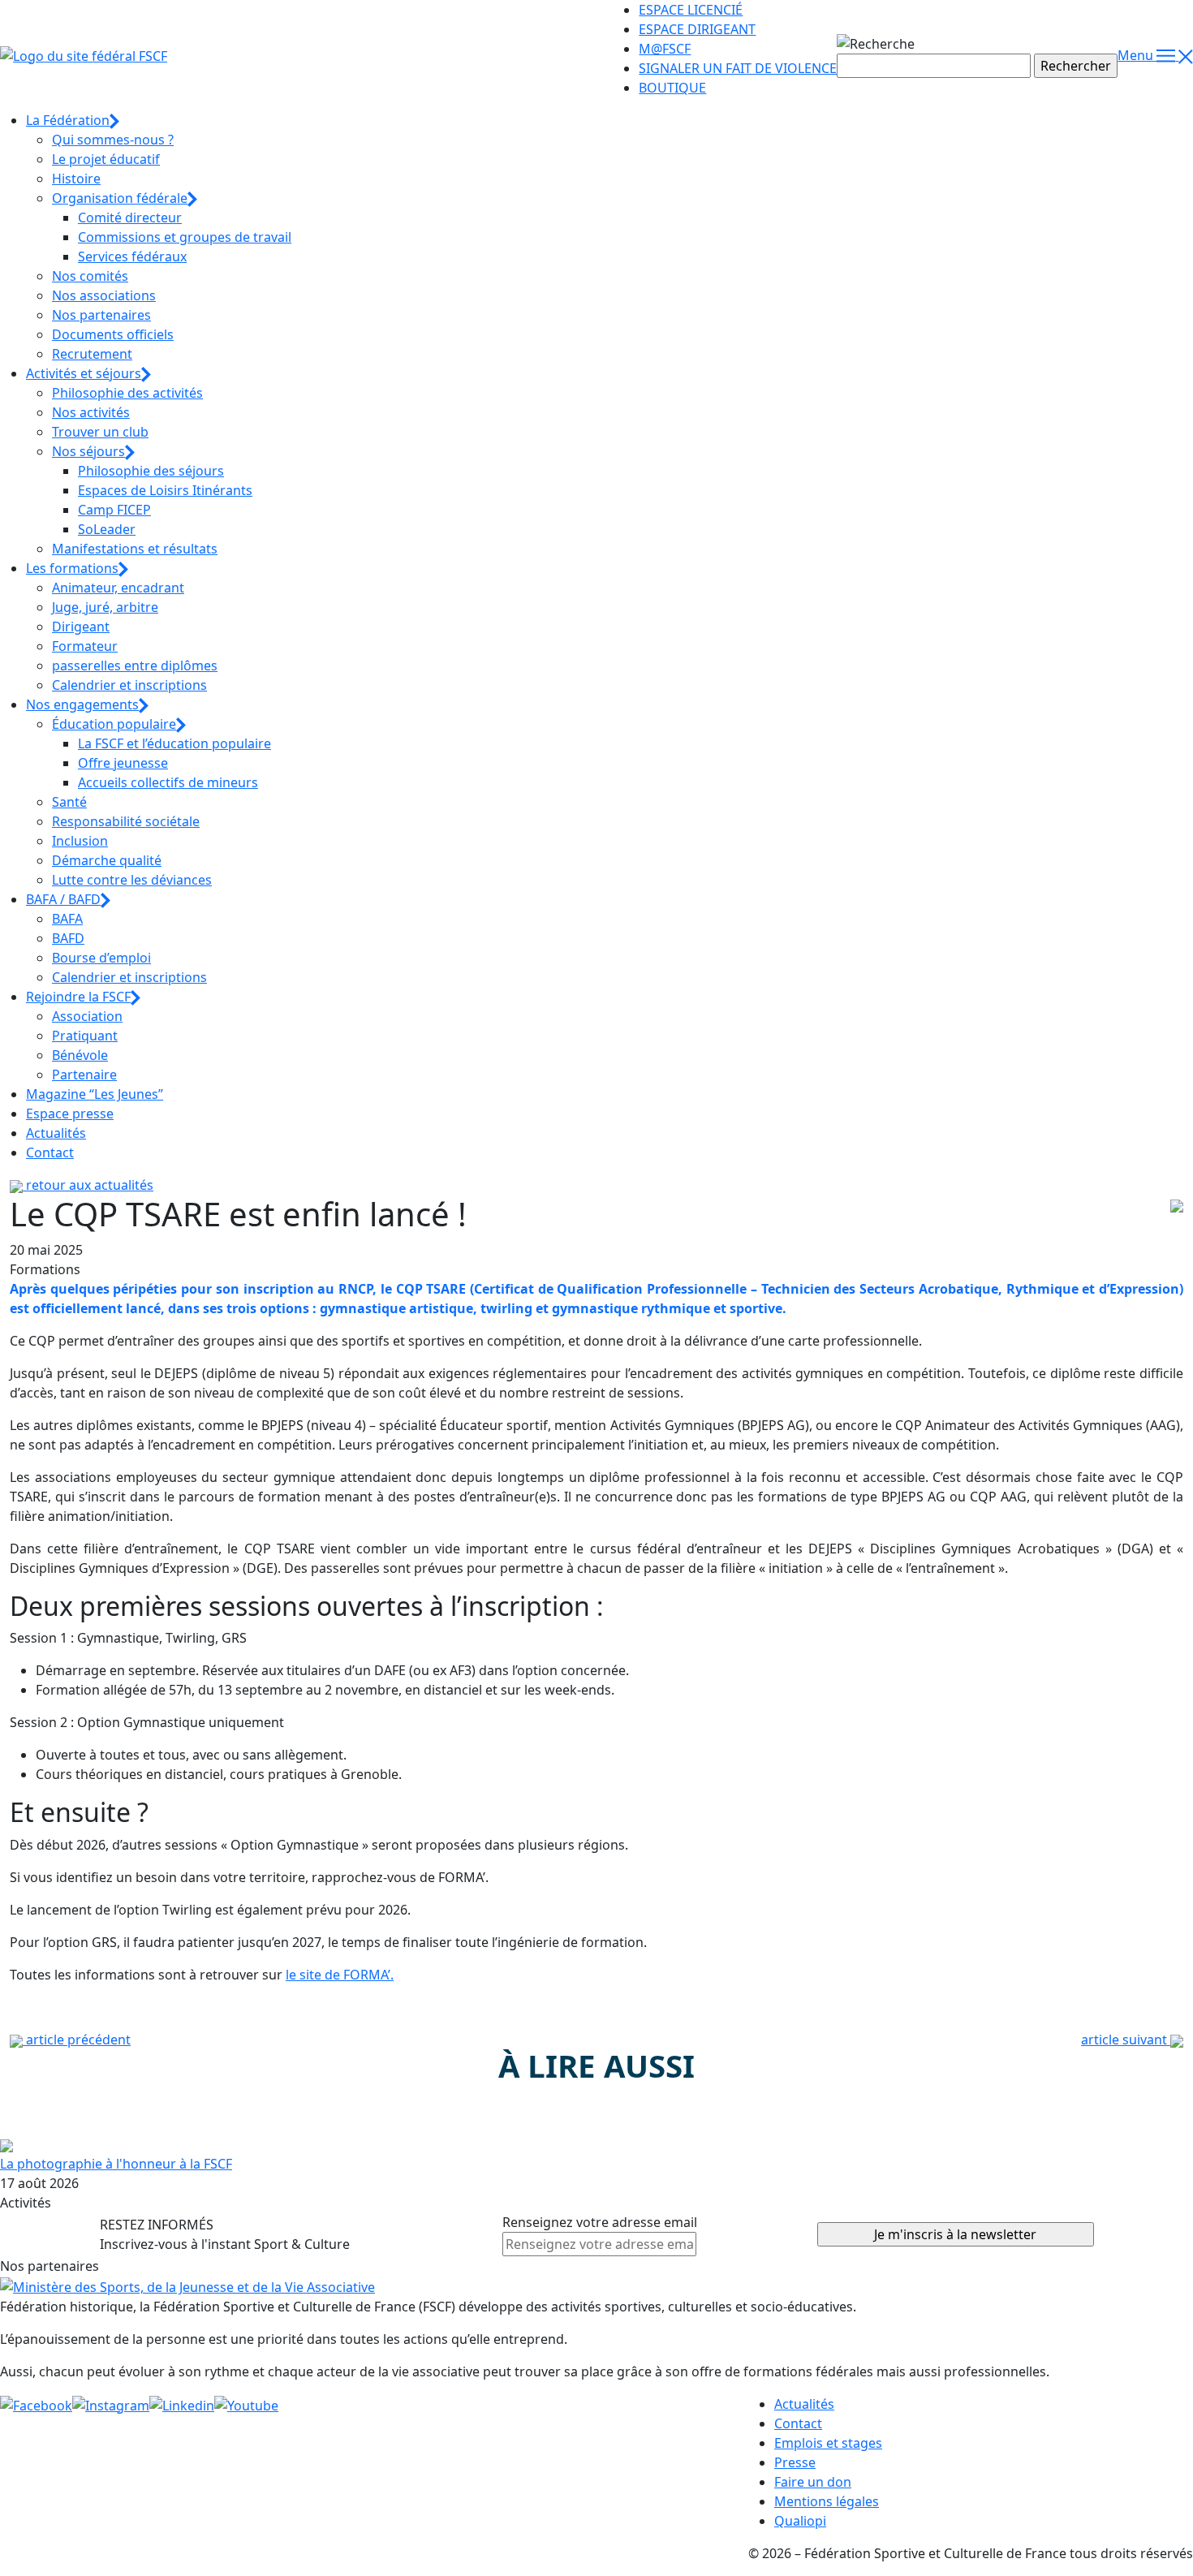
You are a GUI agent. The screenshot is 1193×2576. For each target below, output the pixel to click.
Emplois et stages (828, 2443)
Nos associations (104, 295)
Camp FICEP (114, 510)
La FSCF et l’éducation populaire (174, 743)
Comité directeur (130, 218)
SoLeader (107, 529)
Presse (795, 2462)
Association (87, 1016)
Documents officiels (113, 334)
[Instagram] (111, 2404)
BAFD (68, 938)
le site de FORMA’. (340, 1975)
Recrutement (92, 354)
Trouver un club (100, 432)
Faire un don (813, 2482)
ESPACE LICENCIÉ (691, 10)
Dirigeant (81, 627)
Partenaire (84, 1075)
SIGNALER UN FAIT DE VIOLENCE (738, 68)
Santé (69, 802)
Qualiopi (800, 2521)
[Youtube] (246, 2404)
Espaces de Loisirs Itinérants (165, 490)
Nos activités (91, 412)
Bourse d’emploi (101, 958)
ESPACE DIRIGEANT (697, 29)
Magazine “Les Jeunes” (95, 1094)
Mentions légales (827, 2501)
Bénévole (80, 1055)
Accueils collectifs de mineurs (168, 782)
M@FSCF (665, 49)
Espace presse (70, 1114)
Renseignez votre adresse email (600, 2222)
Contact (50, 1152)
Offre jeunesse (123, 763)
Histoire (76, 179)
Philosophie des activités (127, 393)
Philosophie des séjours (151, 471)
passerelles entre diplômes (135, 666)
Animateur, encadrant (118, 588)
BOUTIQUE (672, 88)
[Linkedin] (182, 2404)
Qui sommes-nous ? (113, 140)
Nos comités (90, 276)
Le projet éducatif (106, 159)
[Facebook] (36, 2404)
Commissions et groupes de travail (185, 237)
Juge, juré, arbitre (105, 607)
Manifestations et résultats (135, 549)
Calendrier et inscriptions (129, 685)
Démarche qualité (107, 860)
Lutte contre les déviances (132, 880)
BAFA (67, 919)
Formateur (85, 646)
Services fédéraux (132, 256)
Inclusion (80, 841)
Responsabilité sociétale (126, 821)
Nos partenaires (101, 315)
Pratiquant (85, 1036)
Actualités (56, 1133)
